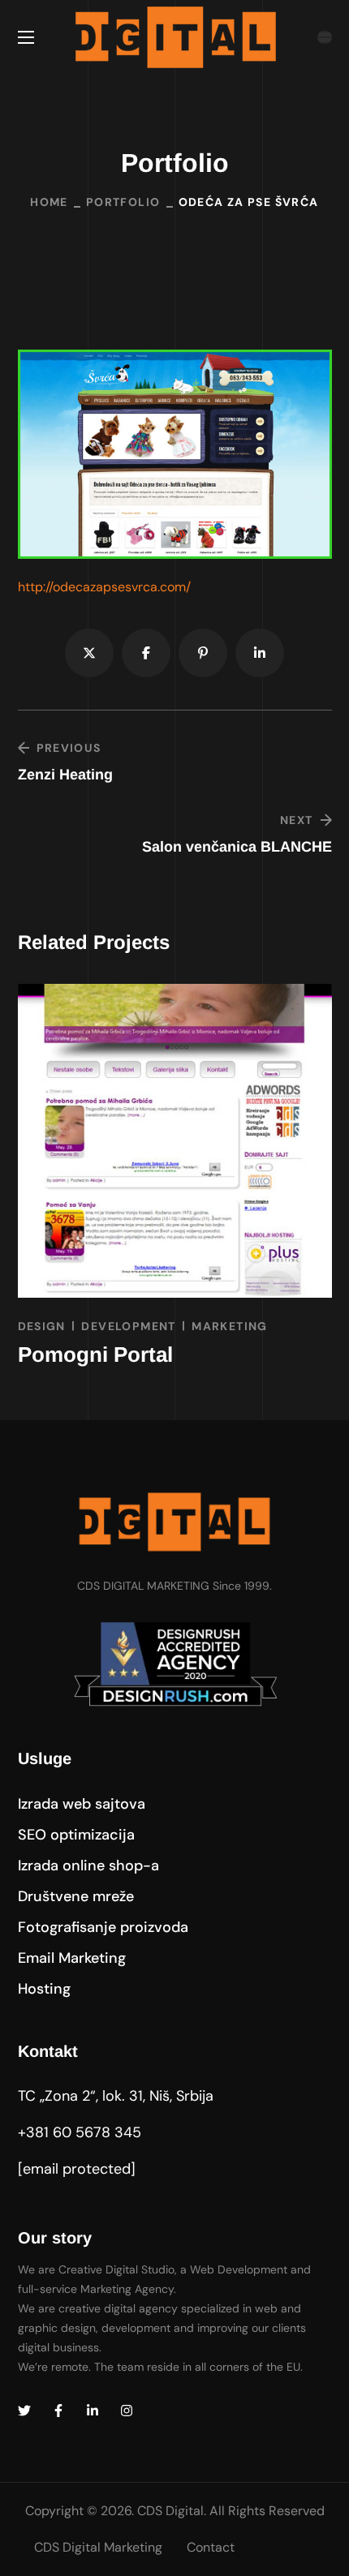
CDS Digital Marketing (98, 2547)
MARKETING (230, 1326)
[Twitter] (24, 2411)
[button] (82, 1804)
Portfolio (123, 202)
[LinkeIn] (93, 2411)
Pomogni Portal (95, 1355)
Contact (211, 2547)
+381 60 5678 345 (80, 2132)
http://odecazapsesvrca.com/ (104, 587)
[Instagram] (127, 2411)
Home (49, 202)
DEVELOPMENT (128, 1326)
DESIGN (42, 1326)
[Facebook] (58, 2411)
